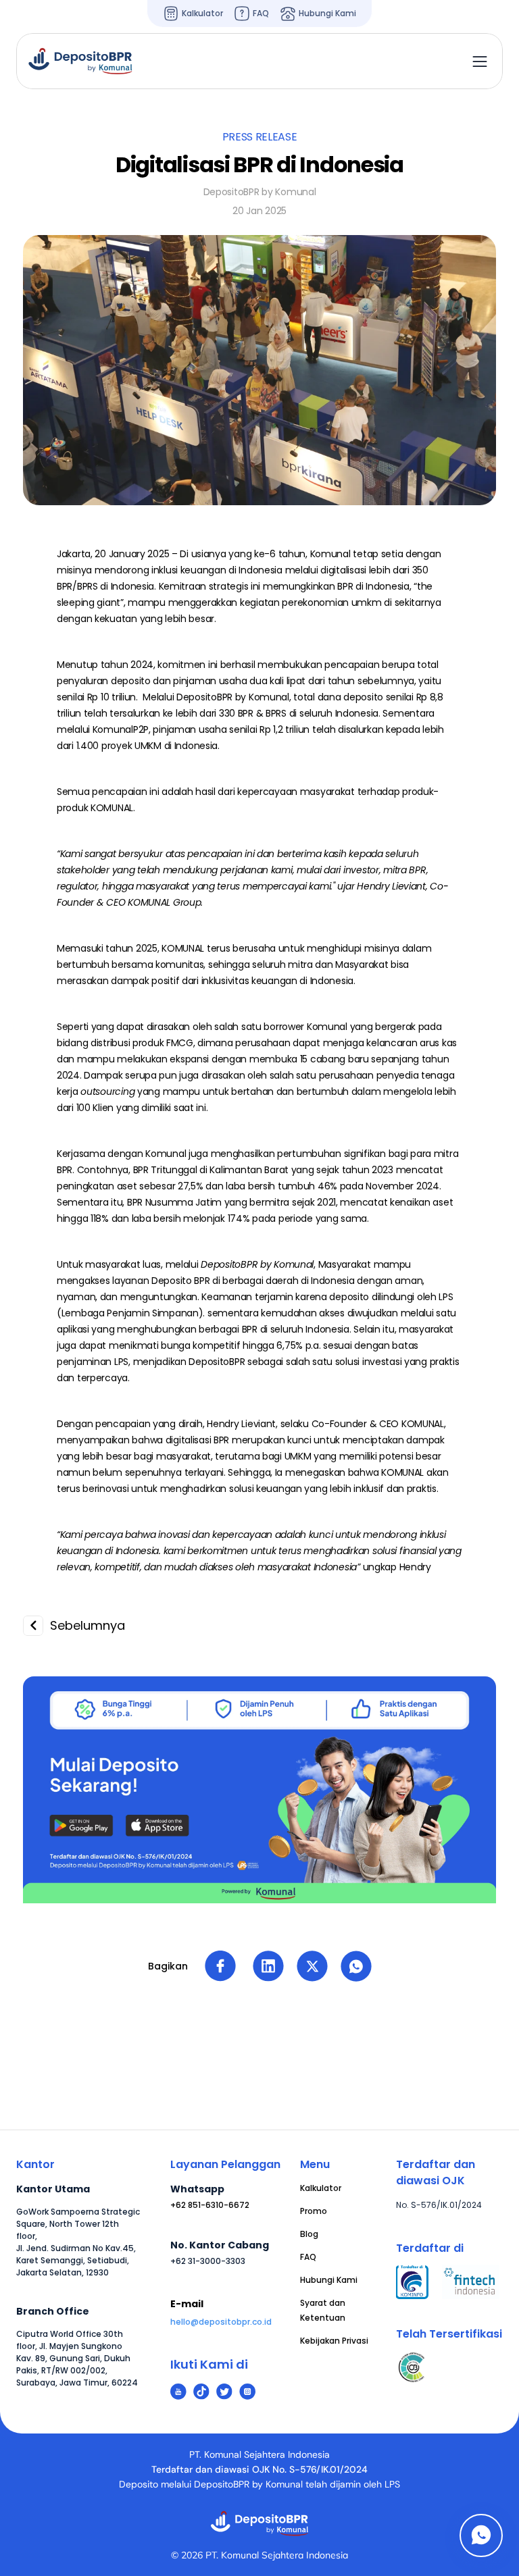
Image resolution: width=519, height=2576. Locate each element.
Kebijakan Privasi (334, 2341)
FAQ (308, 2257)
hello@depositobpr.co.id (221, 2322)
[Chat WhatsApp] (481, 2535)
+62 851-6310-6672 (210, 2205)
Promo (314, 2211)
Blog (309, 2234)
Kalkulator (321, 2188)
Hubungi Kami (329, 2280)
